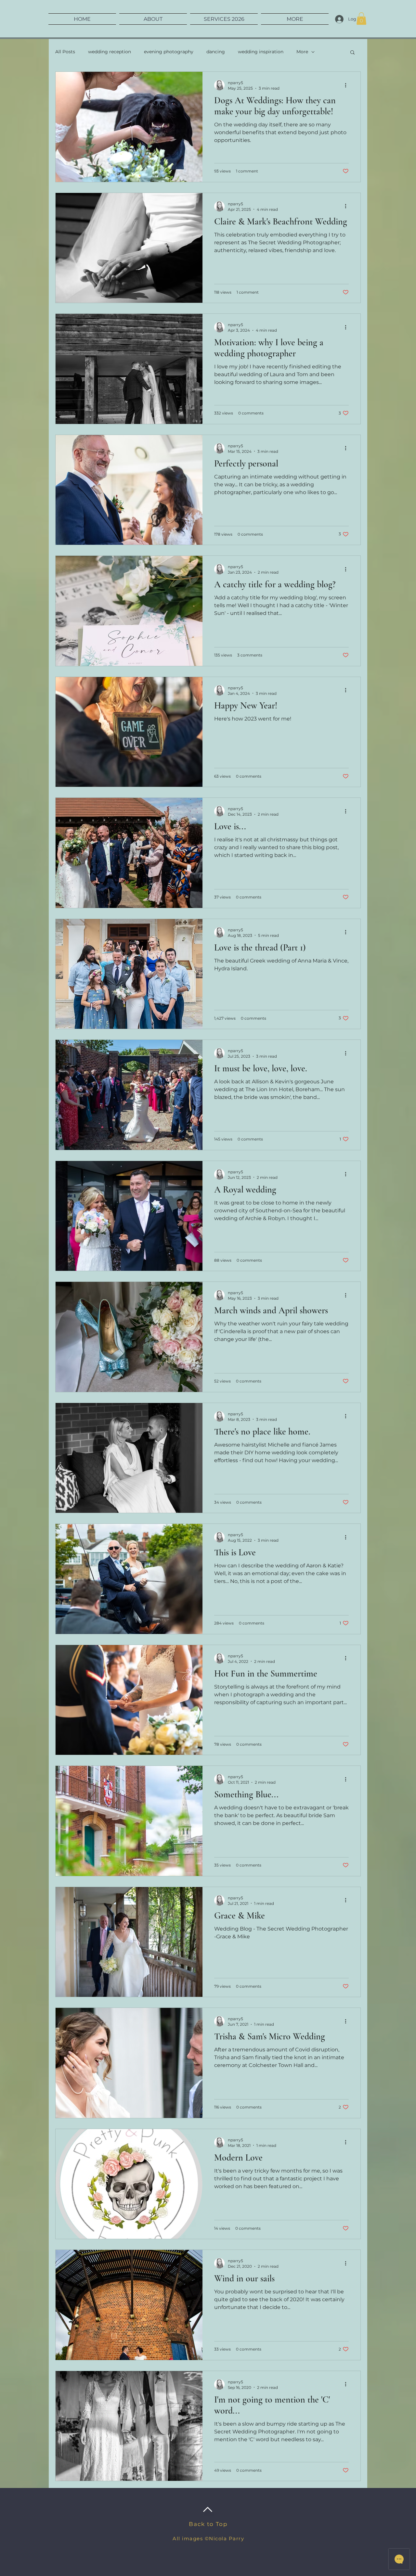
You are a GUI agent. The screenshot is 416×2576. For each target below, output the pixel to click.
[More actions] (348, 85)
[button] (361, 19)
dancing (216, 52)
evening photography (169, 52)
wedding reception (110, 52)
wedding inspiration (261, 52)
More (302, 52)
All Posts (65, 52)
